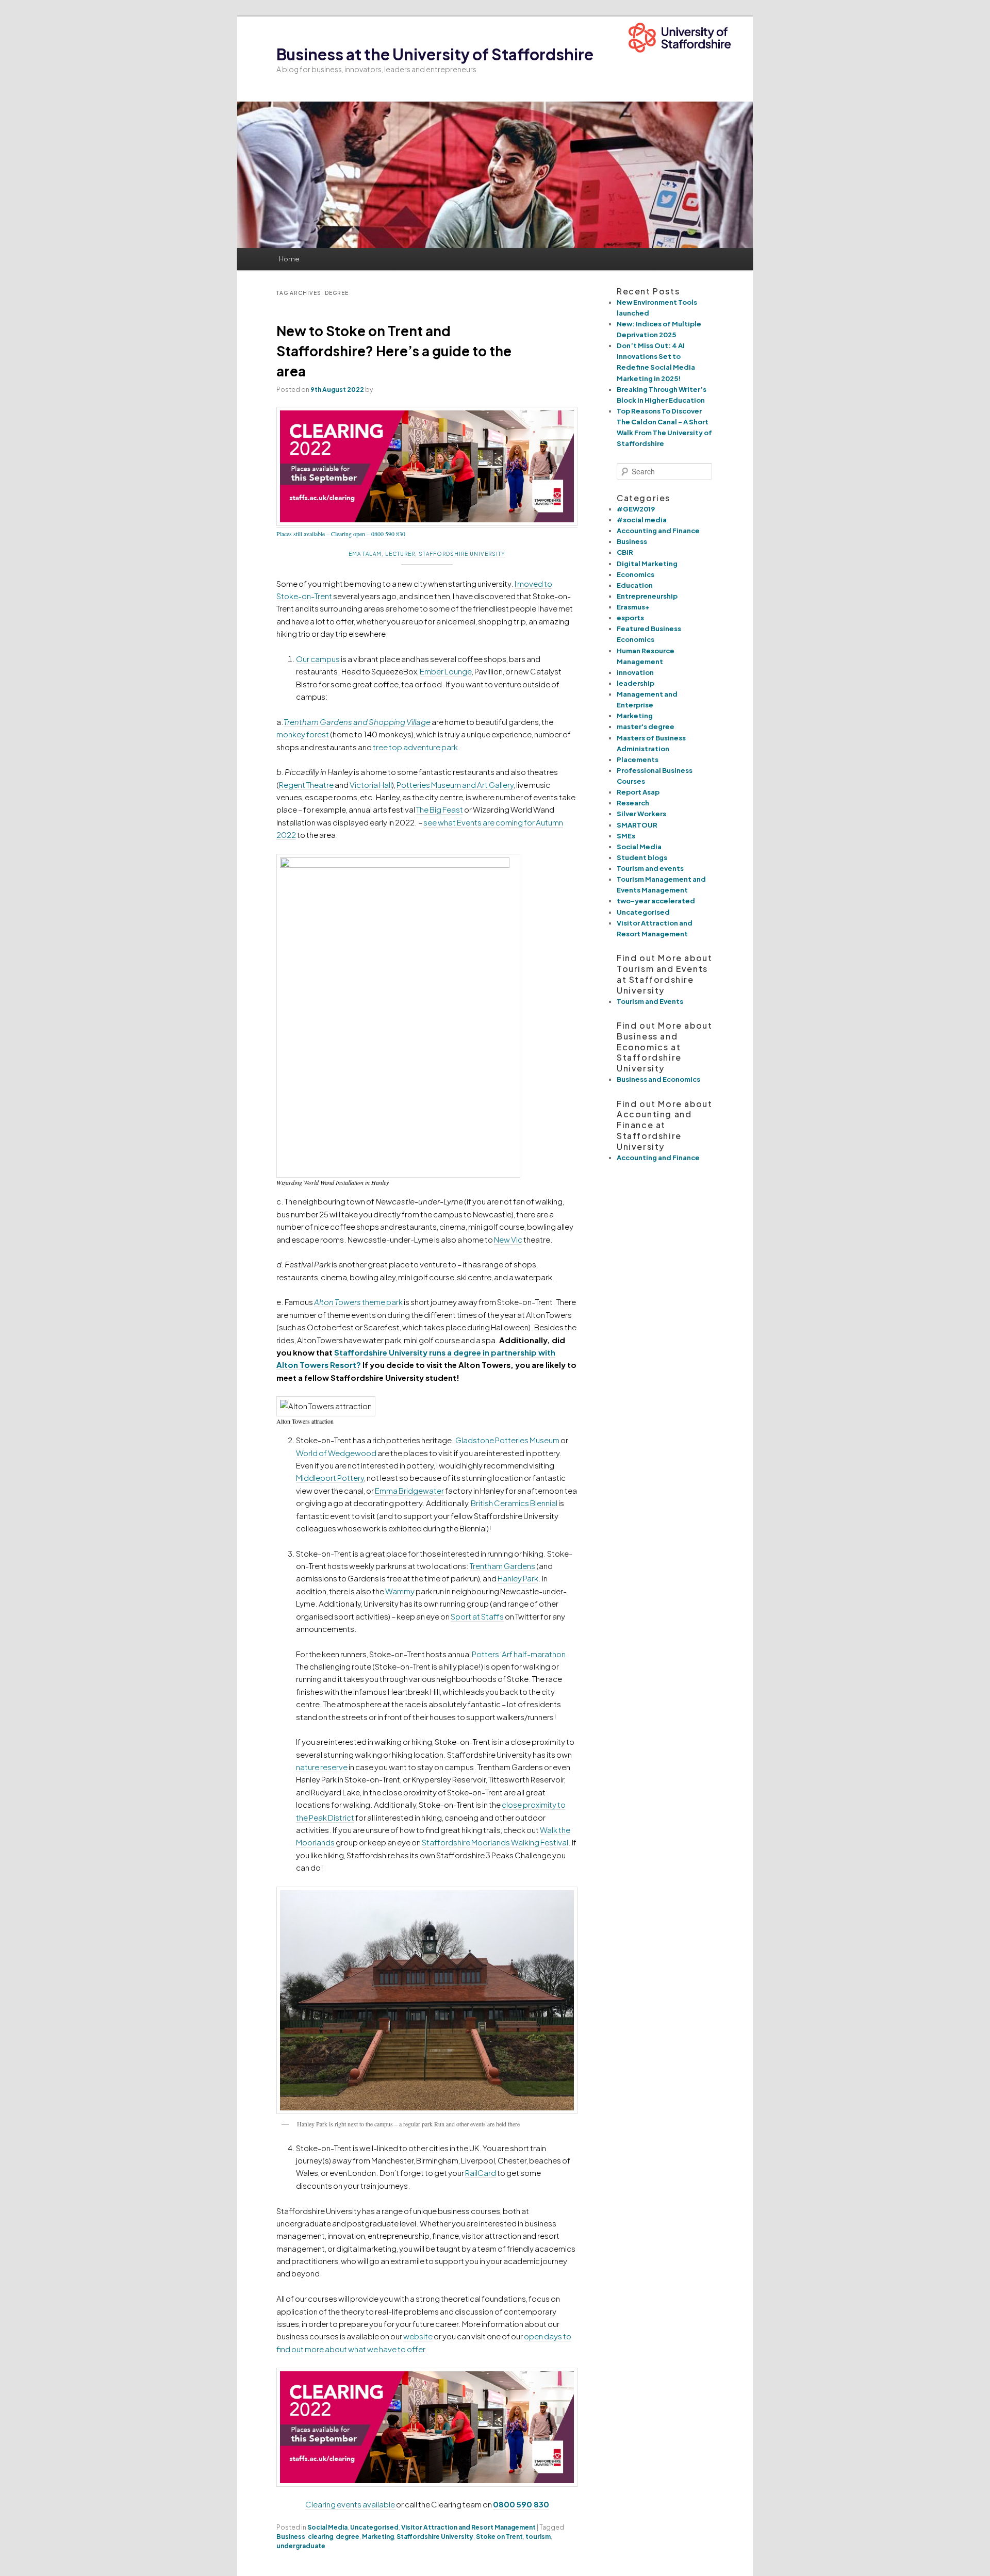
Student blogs (642, 857)
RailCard (481, 2173)
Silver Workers (641, 814)
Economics (636, 574)
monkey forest (303, 734)
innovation (635, 672)
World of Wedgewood (336, 1453)
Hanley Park (518, 1578)
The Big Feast (440, 809)
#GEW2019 (636, 509)
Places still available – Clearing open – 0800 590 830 (341, 534)
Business (291, 2537)
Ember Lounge (446, 671)
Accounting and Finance (658, 531)
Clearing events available (351, 2504)
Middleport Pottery (330, 1477)
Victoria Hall (371, 785)
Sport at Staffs (477, 1616)
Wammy (400, 1591)
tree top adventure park (415, 747)
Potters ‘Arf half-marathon (519, 1654)
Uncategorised (374, 2527)
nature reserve (322, 1767)
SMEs (626, 836)
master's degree (646, 726)
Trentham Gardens (502, 1566)
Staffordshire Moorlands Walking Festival (495, 1842)
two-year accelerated (656, 901)
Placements (638, 759)
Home (289, 259)
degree (348, 2537)
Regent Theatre (306, 785)
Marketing (378, 2537)
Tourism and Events (650, 1001)
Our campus (318, 659)
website (418, 2336)
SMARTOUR (637, 825)
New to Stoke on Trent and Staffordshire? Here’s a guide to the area (394, 351)
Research (633, 803)
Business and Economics (658, 1079)
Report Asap (638, 792)
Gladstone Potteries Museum (507, 1440)
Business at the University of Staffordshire (435, 54)
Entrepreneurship (647, 596)
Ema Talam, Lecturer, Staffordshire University (427, 554)
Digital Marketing (647, 564)
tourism (538, 2537)
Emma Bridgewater (409, 1490)
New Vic (508, 1239)
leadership (636, 683)
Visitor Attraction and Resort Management (468, 2527)
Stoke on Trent (499, 2537)
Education (635, 585)
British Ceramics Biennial (514, 1503)
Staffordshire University (435, 2537)
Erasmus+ (633, 607)
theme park (358, 1302)
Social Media (327, 2527)
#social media (642, 520)
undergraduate (301, 2546)
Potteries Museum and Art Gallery (455, 785)
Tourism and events (650, 868)
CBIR (625, 552)
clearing (320, 2537)
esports (630, 618)
